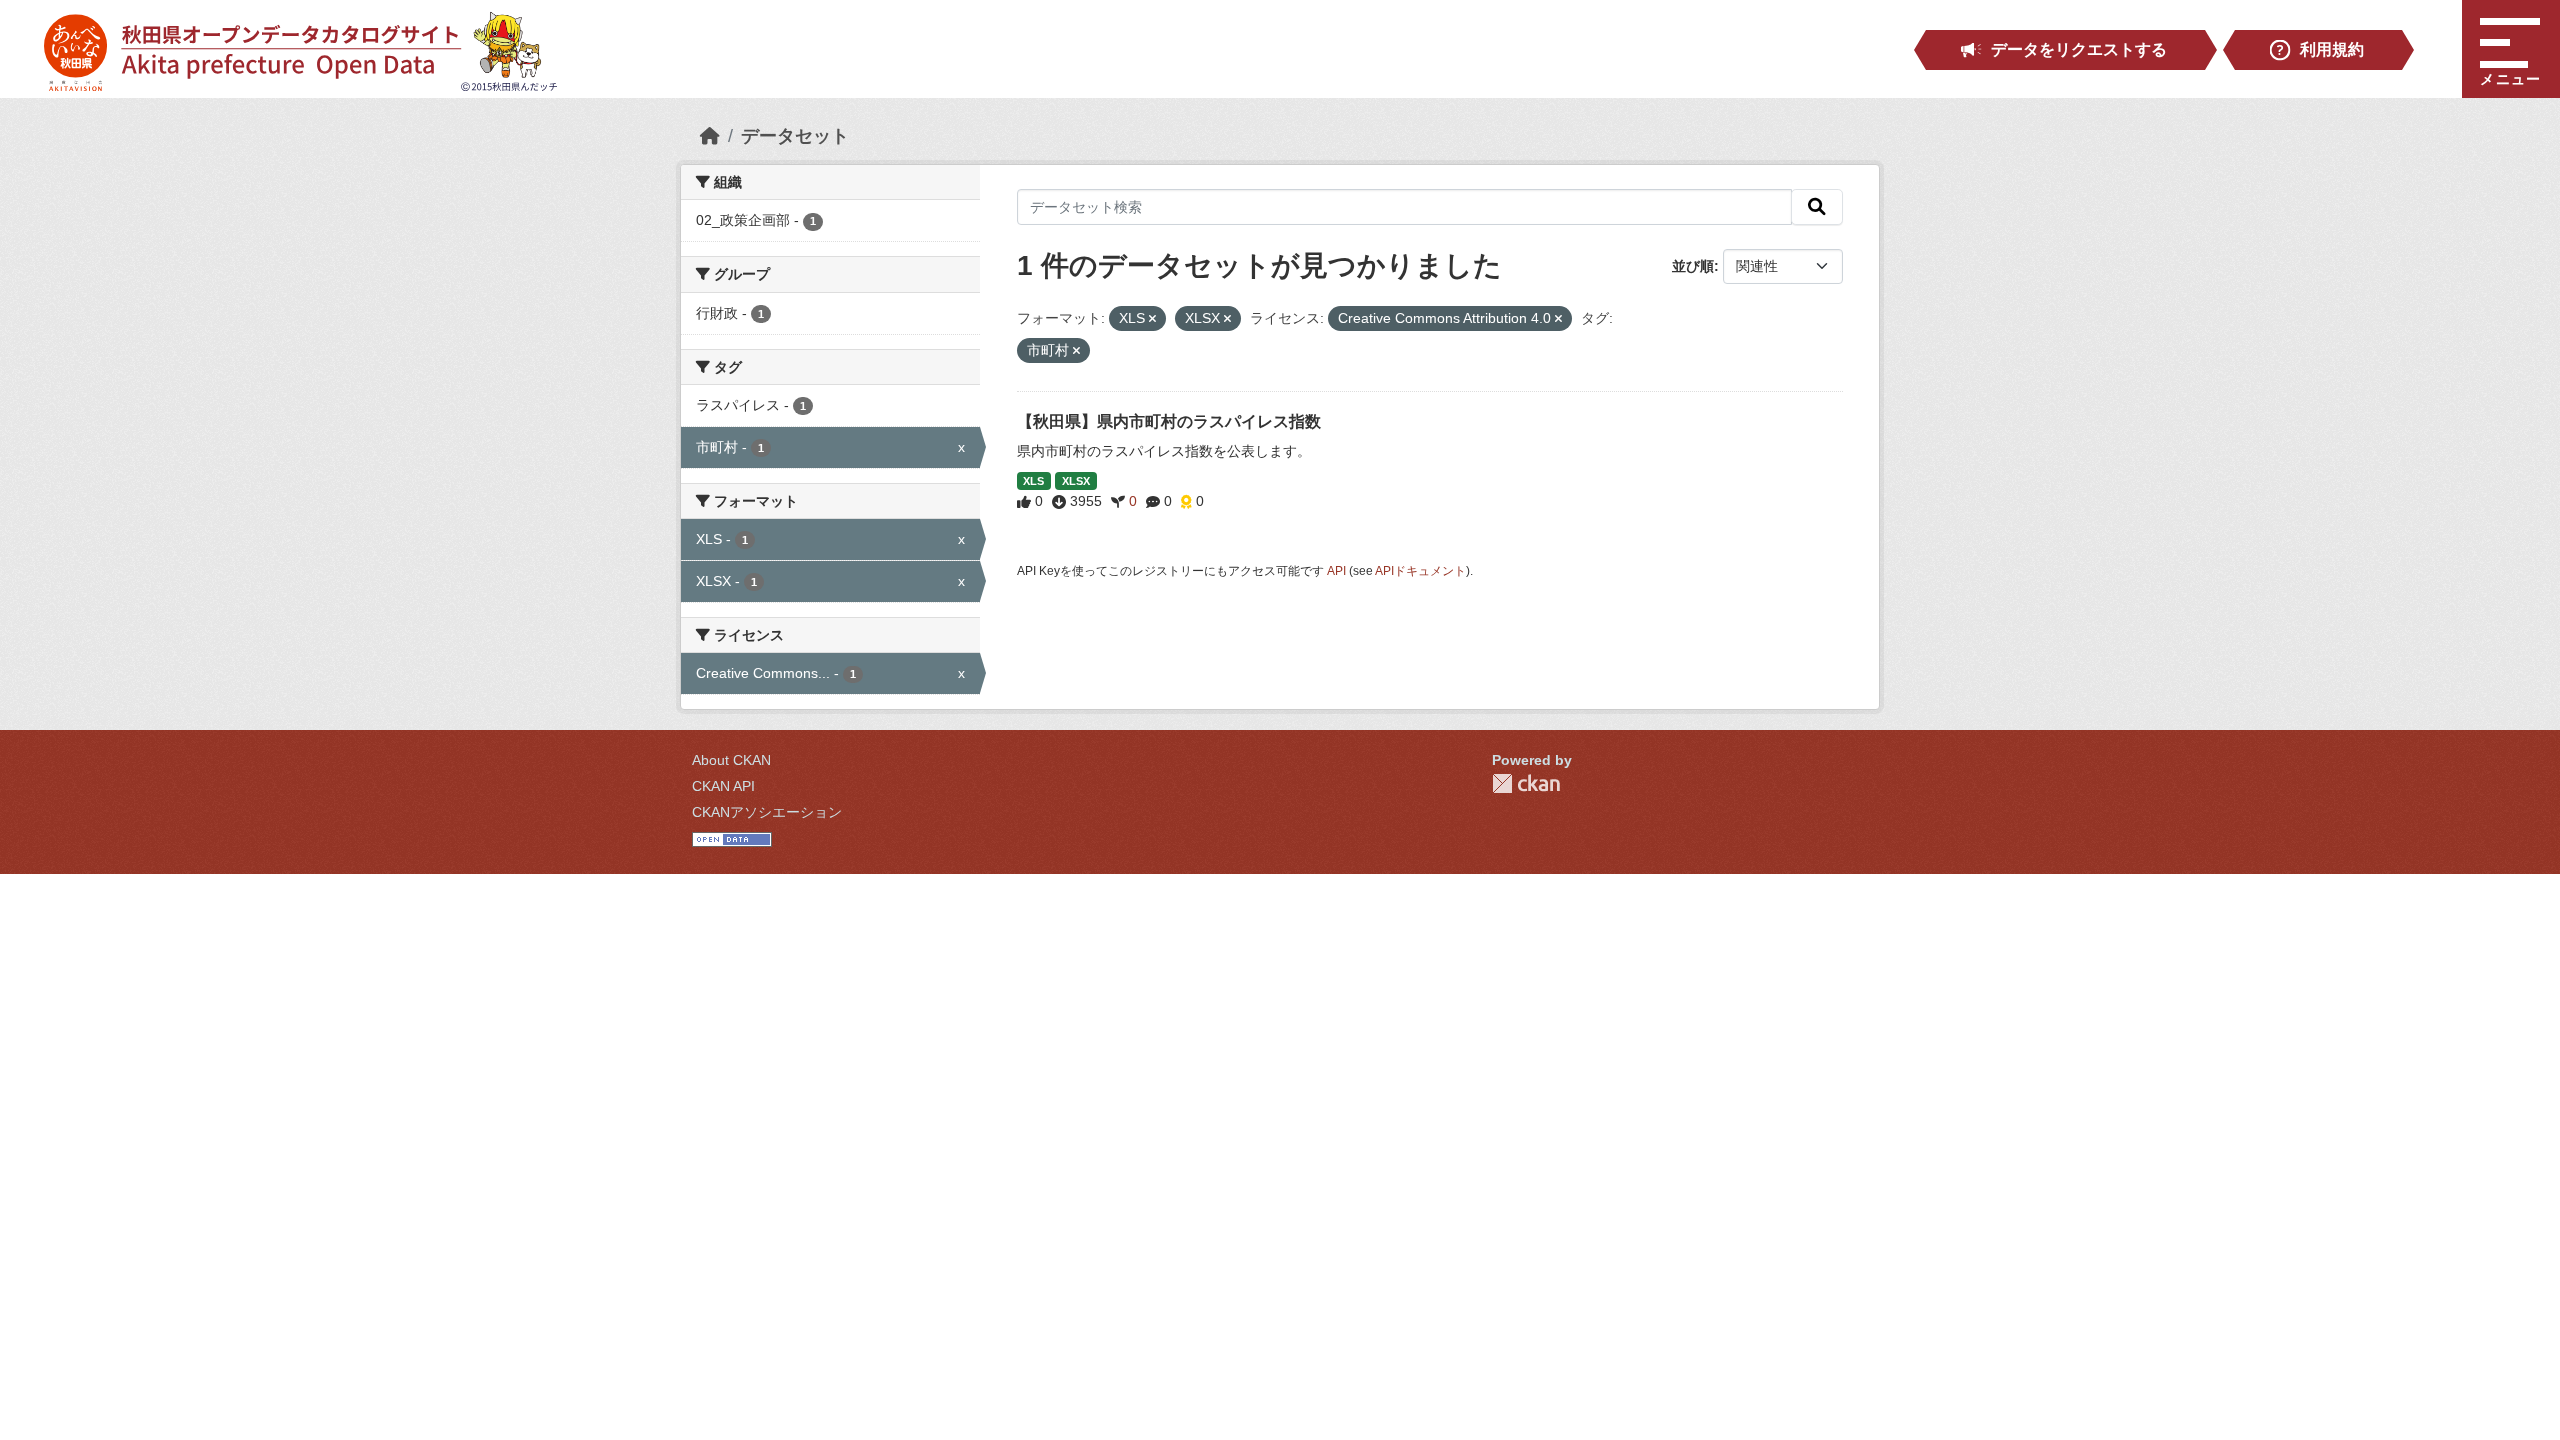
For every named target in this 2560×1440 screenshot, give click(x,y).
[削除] (1152, 319)
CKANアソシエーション (767, 812)
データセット (795, 136)
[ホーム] (710, 136)
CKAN (1526, 783)
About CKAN (731, 760)
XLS (1033, 481)
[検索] (1817, 207)
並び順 (1693, 266)
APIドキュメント (1420, 571)
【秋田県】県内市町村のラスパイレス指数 (1169, 421)
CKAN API (723, 786)
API (1336, 571)
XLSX (1076, 481)
